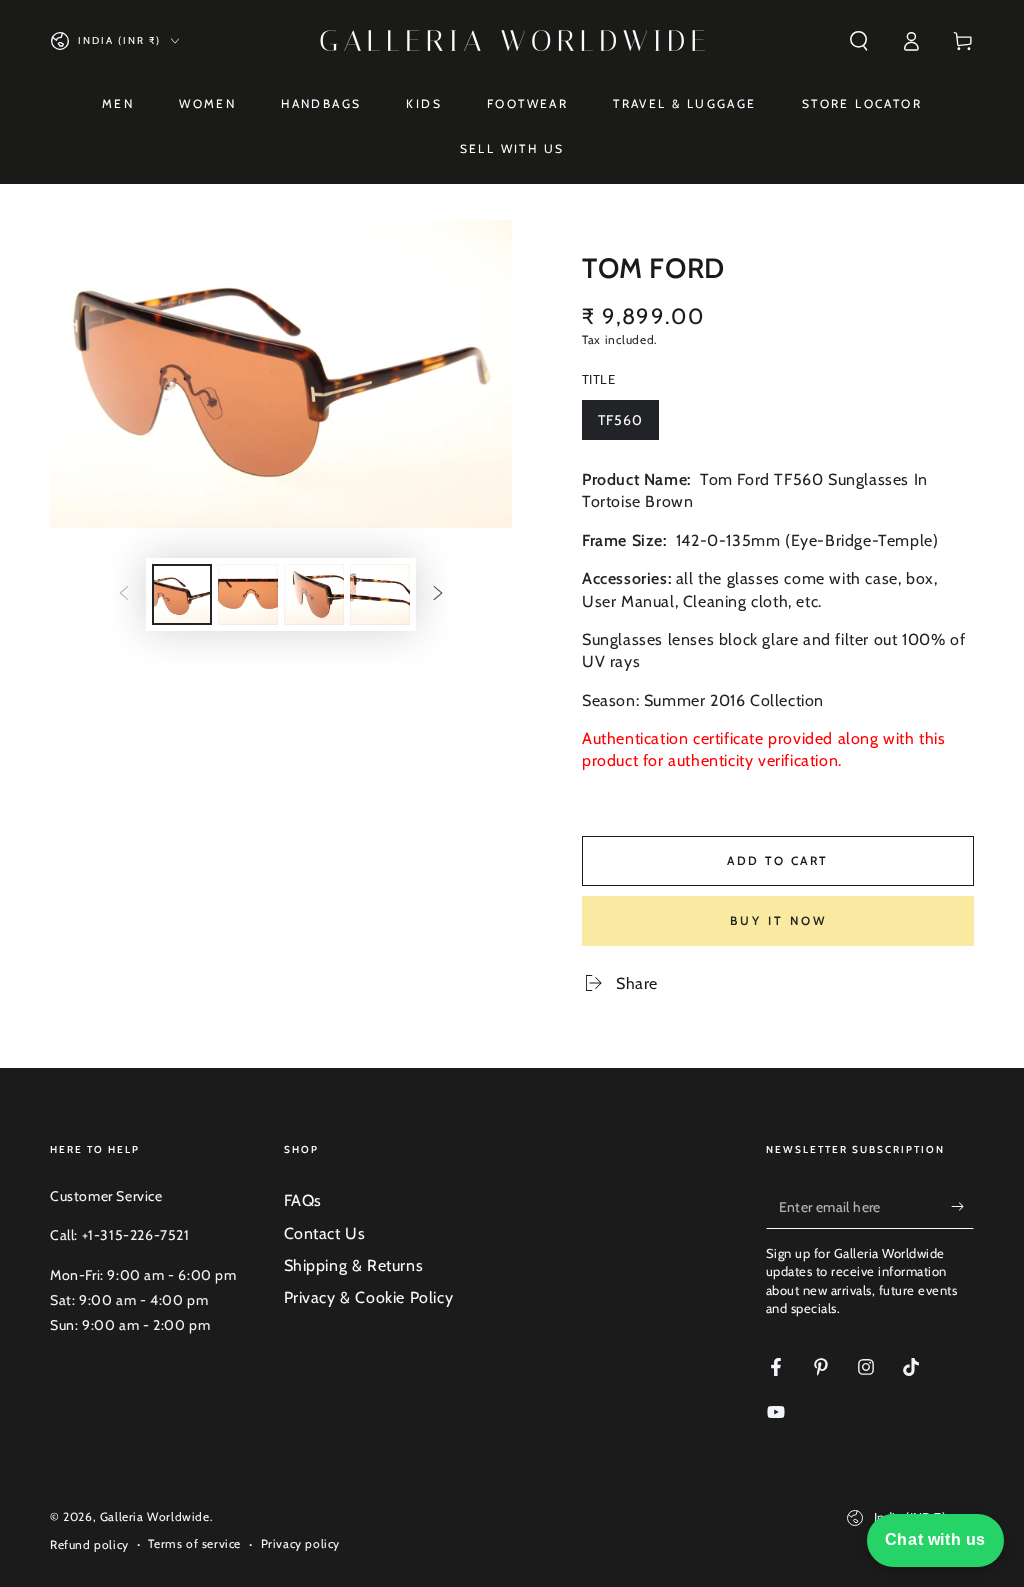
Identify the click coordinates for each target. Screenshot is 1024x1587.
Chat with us (935, 1539)
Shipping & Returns (354, 1265)
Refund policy (89, 1544)
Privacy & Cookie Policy (369, 1297)
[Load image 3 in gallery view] (314, 594)
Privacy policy (300, 1543)
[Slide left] (124, 594)
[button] (859, 41)
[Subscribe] (962, 1206)
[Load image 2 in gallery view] (248, 594)
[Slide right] (438, 594)
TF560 (628, 425)
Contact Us (325, 1233)
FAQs (303, 1200)
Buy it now (778, 920)
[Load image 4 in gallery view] (380, 594)
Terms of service (194, 1543)
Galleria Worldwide (155, 1516)
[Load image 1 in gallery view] (182, 594)
